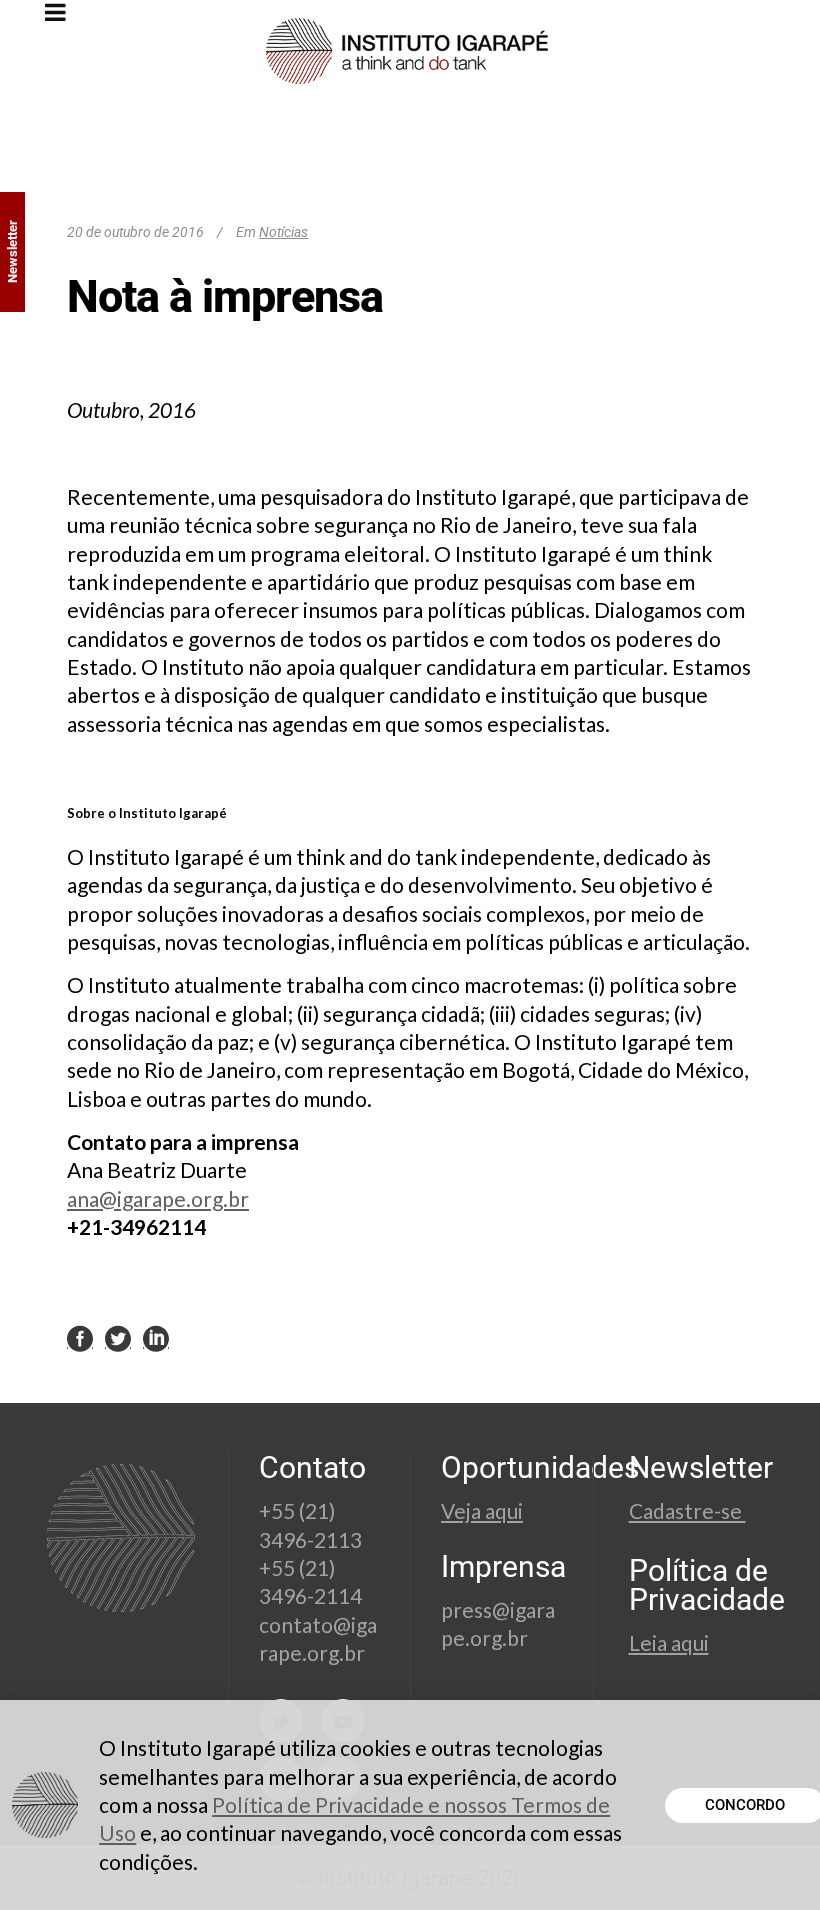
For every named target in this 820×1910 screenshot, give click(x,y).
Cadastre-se (687, 1510)
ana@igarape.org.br (158, 1198)
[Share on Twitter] (118, 1338)
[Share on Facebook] (80, 1338)
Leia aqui (669, 1642)
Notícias (283, 232)
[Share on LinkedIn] (156, 1338)
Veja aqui (482, 1510)
